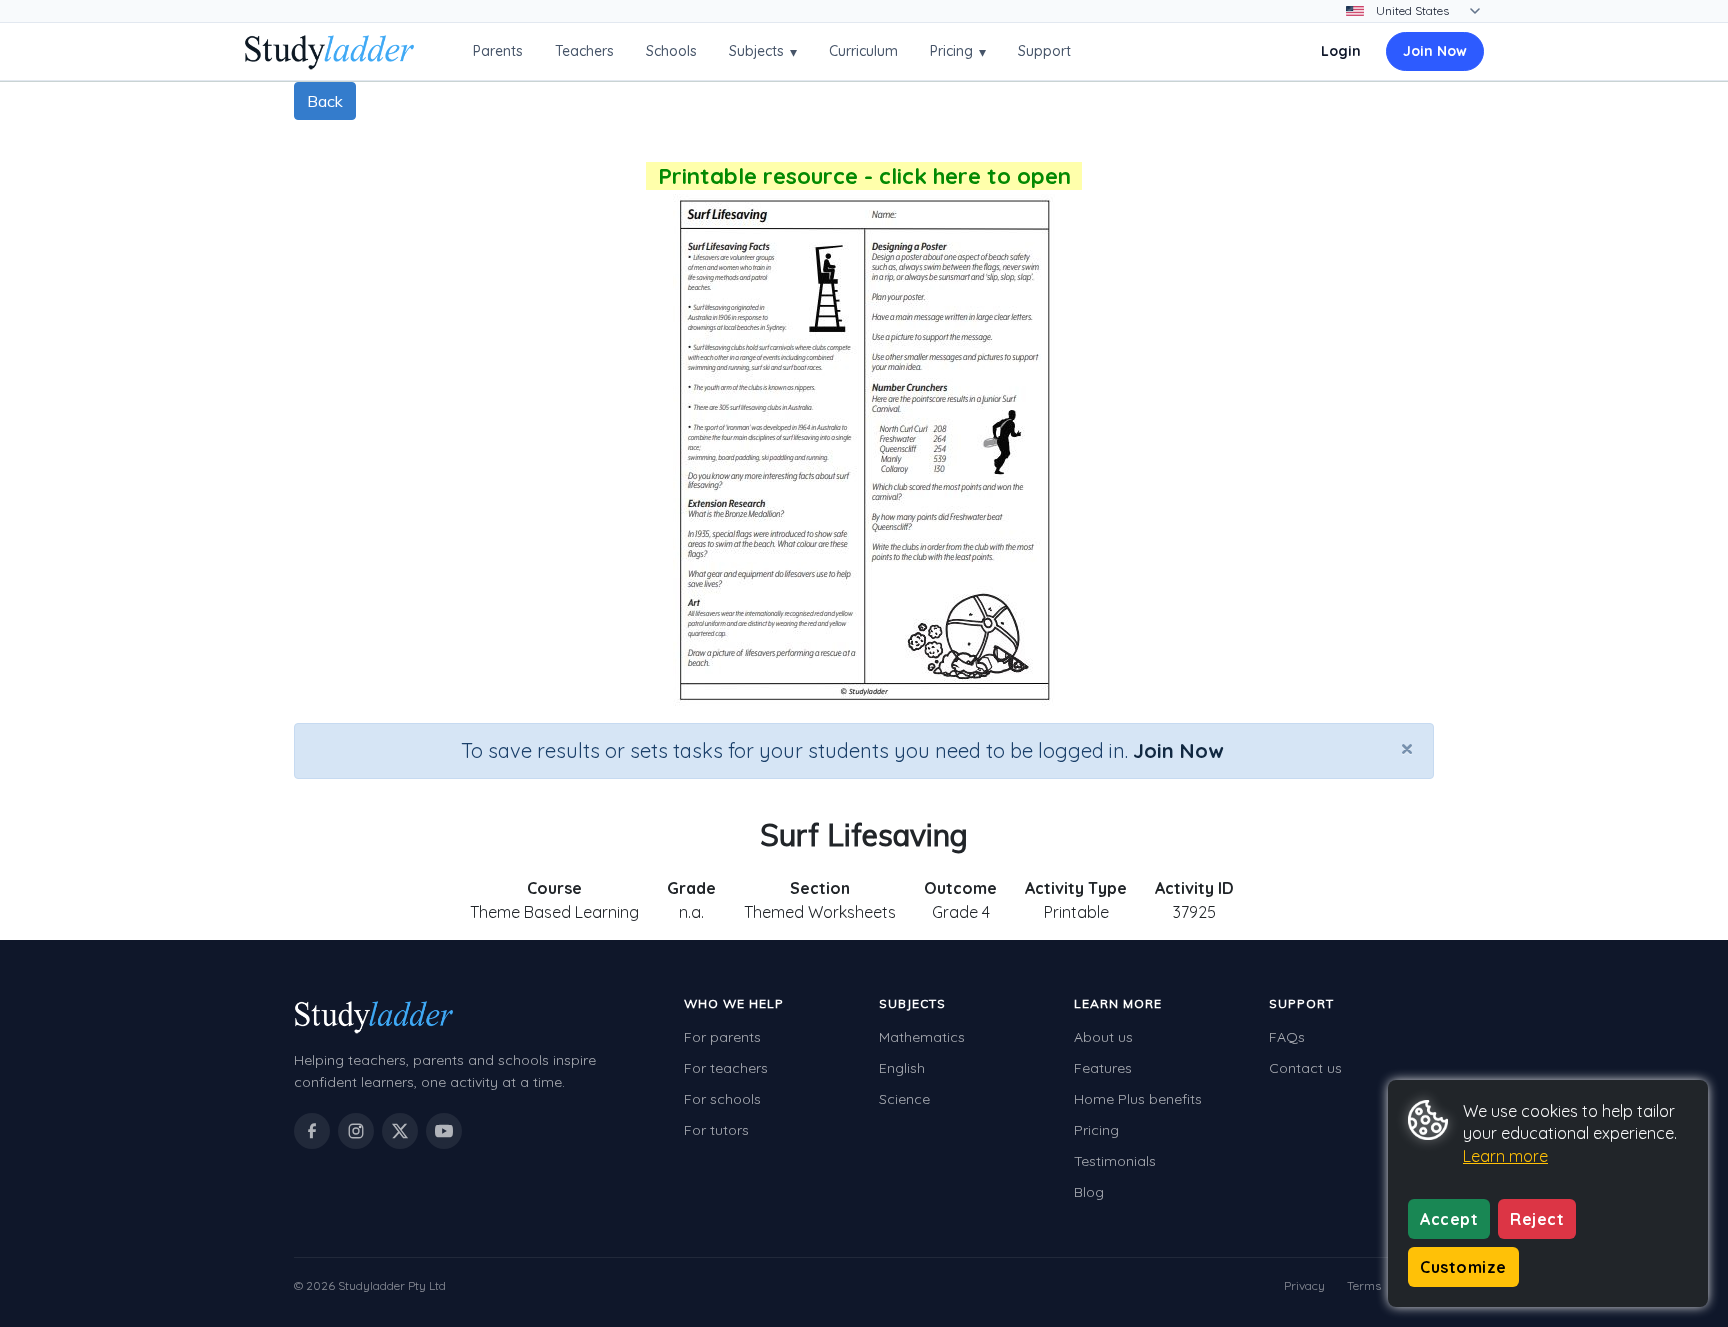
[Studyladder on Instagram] (356, 1131)
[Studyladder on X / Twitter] (400, 1131)
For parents (722, 1037)
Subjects (763, 51)
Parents (498, 51)
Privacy (1304, 1285)
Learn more (1505, 1156)
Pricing (958, 51)
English (902, 1068)
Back (325, 101)
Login (1341, 51)
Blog (1089, 1192)
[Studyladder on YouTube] (444, 1131)
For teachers (726, 1068)
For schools (722, 1099)
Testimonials (1115, 1161)
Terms (1364, 1285)
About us (1103, 1037)
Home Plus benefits (1138, 1099)
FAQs (1287, 1037)
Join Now (1435, 51)
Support (1044, 51)
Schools (671, 51)
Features (1103, 1068)
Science (904, 1099)
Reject (1537, 1219)
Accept (1449, 1219)
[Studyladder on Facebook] (312, 1131)
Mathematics (922, 1037)
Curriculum (863, 51)
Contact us (1305, 1068)
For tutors (716, 1130)
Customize (1463, 1267)
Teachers (584, 51)
